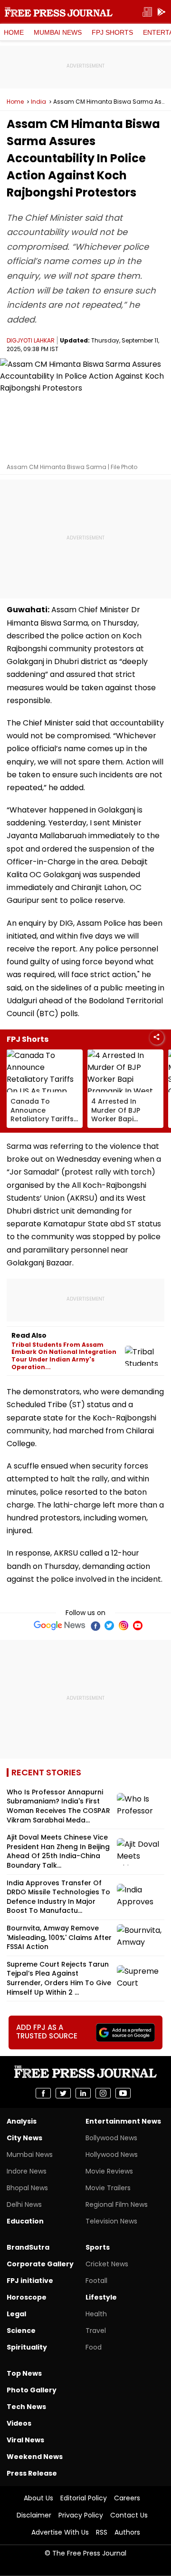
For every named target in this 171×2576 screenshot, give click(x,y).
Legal (16, 2314)
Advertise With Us (60, 2532)
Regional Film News (117, 2204)
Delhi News (24, 2204)
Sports (98, 2247)
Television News (111, 2221)
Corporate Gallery (40, 2264)
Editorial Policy (84, 2498)
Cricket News (107, 2264)
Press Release (32, 2473)
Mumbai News (58, 32)
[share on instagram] (103, 2093)
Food (94, 2347)
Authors (127, 2532)
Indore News (27, 2171)
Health (96, 2314)
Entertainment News (123, 2121)
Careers (127, 2498)
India (38, 102)
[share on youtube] (123, 2093)
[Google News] (60, 1626)
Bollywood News (111, 2138)
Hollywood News (112, 2155)
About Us (38, 2498)
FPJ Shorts (112, 32)
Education (25, 2221)
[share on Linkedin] (83, 2093)
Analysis (22, 2121)
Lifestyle (101, 2297)
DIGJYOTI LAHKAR (31, 340)
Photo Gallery (32, 2390)
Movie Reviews (109, 2171)
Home (14, 32)
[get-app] (161, 12)
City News (24, 2138)
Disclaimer (34, 2515)
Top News (24, 2373)
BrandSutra (28, 2247)
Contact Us (129, 2515)
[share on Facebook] (43, 2093)
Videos (19, 2423)
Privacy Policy (81, 2515)
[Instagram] (123, 1626)
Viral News (25, 2440)
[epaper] (147, 12)
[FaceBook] (95, 1626)
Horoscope (27, 2297)
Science (21, 2331)
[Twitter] (109, 1626)
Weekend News (35, 2457)
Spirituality (27, 2347)
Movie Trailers (108, 2188)
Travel (96, 2331)
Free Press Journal (59, 12)
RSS (102, 2532)
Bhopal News (27, 2188)
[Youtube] (138, 1626)
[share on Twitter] (63, 2093)
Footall (96, 2281)
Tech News (26, 2407)
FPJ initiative (30, 2281)
